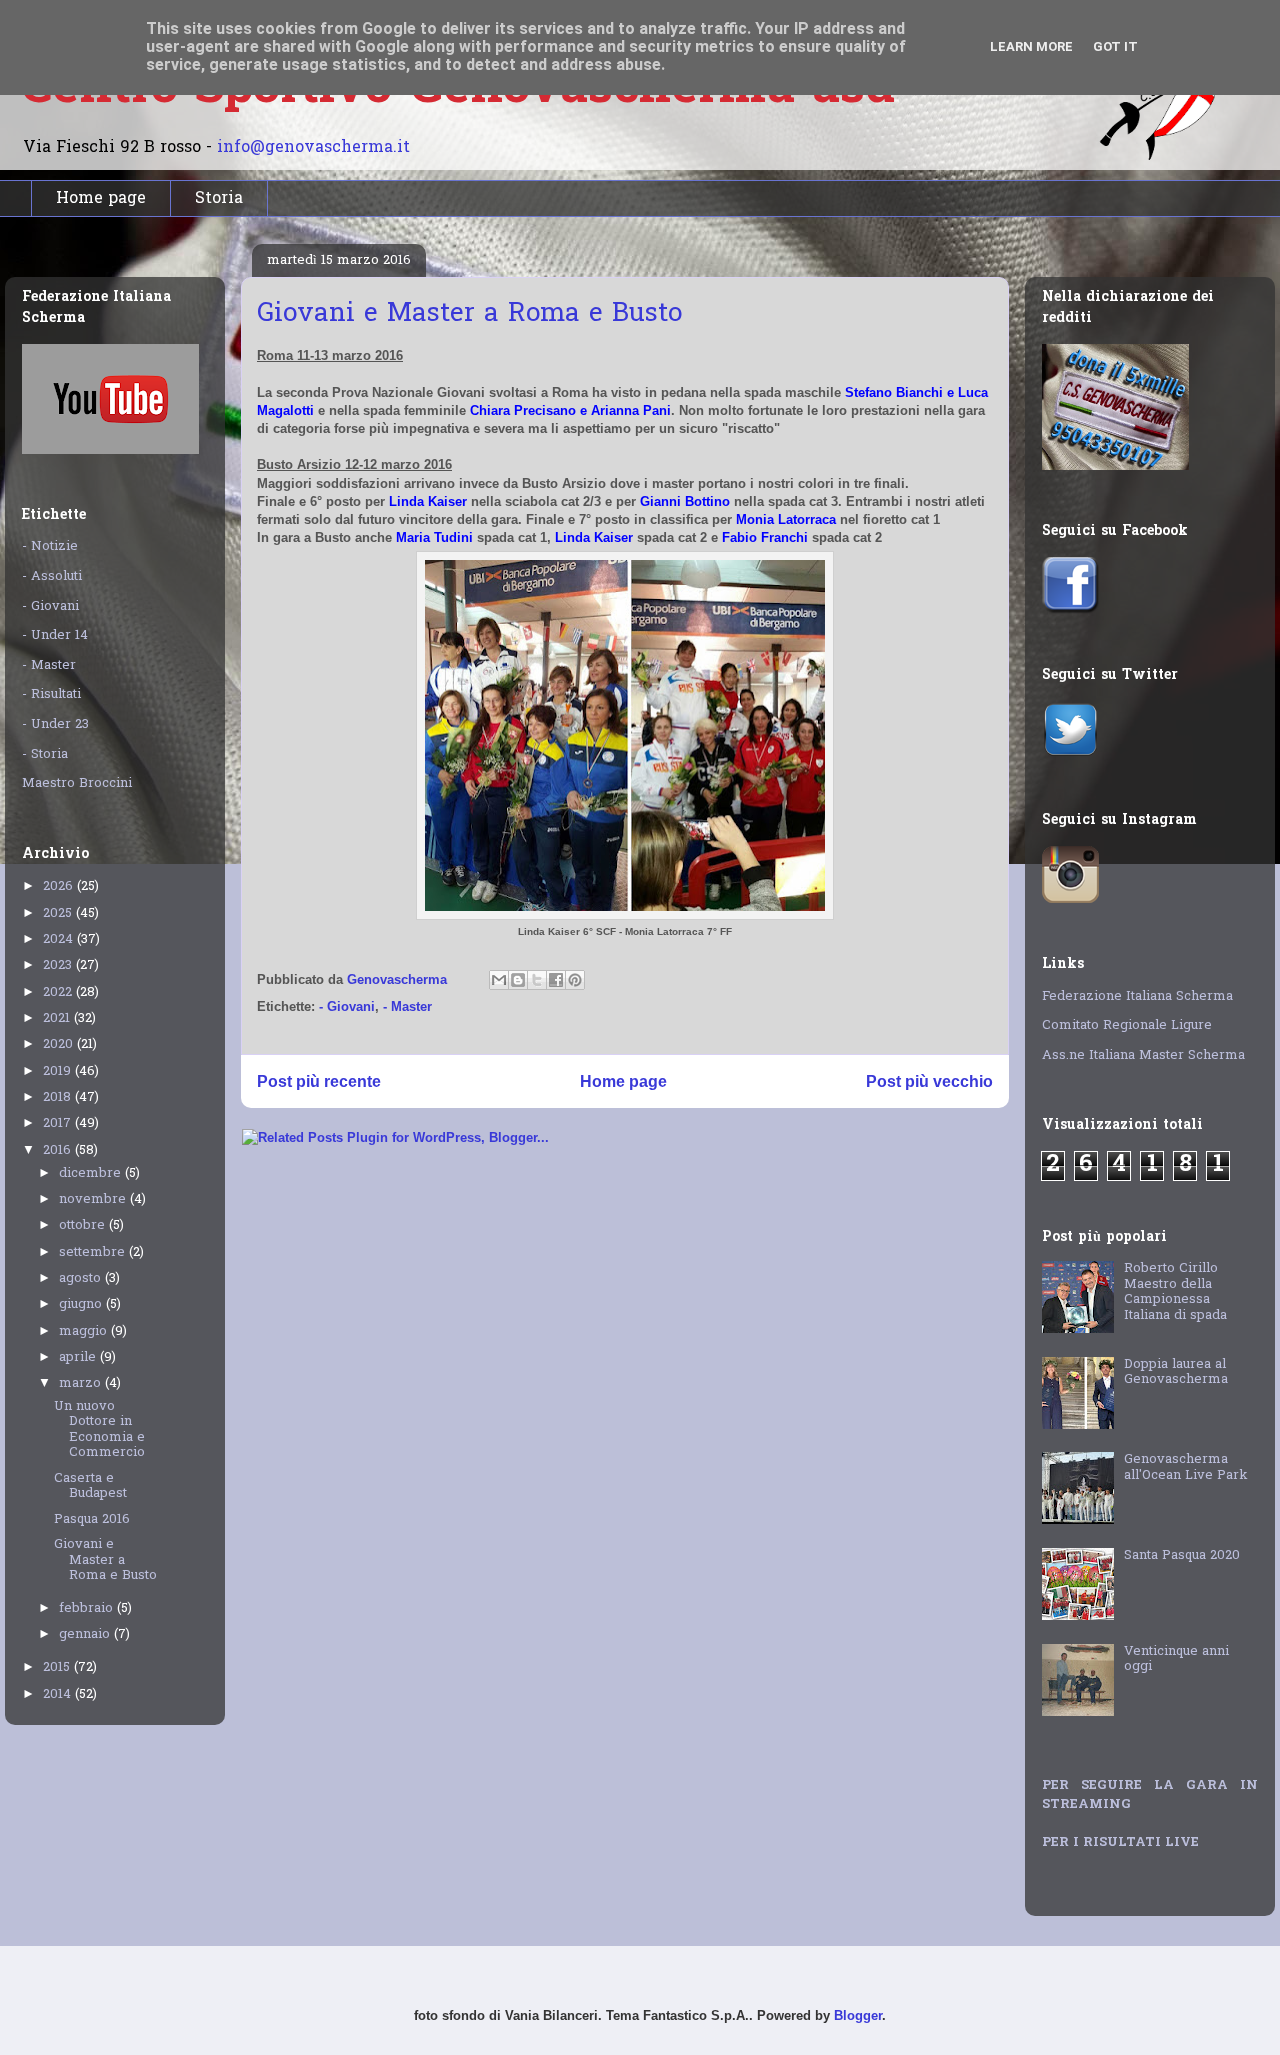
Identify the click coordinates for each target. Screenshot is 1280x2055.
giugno (82, 1304)
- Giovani (347, 1006)
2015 (58, 1667)
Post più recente (319, 1081)
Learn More (1031, 46)
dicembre (92, 1173)
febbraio (88, 1608)
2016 (59, 1150)
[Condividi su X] (537, 980)
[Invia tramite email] (499, 980)
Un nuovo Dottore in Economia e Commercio (99, 1430)
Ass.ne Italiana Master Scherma (1143, 1055)
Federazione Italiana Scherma (1137, 996)
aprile (79, 1357)
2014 (59, 1694)
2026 (60, 886)
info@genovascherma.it (313, 148)
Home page (101, 199)
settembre (94, 1252)
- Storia (45, 754)
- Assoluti (52, 576)
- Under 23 (55, 724)
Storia (219, 199)
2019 (59, 1071)
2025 (59, 913)
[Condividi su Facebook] (556, 980)
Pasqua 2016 (92, 1519)
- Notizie (50, 546)
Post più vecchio (929, 1081)
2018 (59, 1097)
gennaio (86, 1634)
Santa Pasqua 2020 (1182, 1555)
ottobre (84, 1225)
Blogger (858, 2015)
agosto (82, 1278)
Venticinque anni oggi (1176, 1659)
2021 (58, 1018)
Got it (1115, 46)
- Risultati (51, 694)
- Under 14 (55, 635)
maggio (85, 1331)
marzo (82, 1383)
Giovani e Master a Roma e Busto (105, 1560)
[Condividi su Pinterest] (575, 980)
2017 (59, 1123)
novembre (94, 1199)
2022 (59, 992)
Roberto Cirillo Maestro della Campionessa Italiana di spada (1175, 1292)
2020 (60, 1044)
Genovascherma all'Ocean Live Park (1186, 1467)
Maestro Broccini (77, 783)
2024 (60, 939)
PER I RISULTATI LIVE (1120, 1842)
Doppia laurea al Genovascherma (1176, 1372)
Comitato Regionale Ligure (1127, 1025)
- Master (407, 1006)
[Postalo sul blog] (518, 980)
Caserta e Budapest (90, 1486)
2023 (59, 965)
